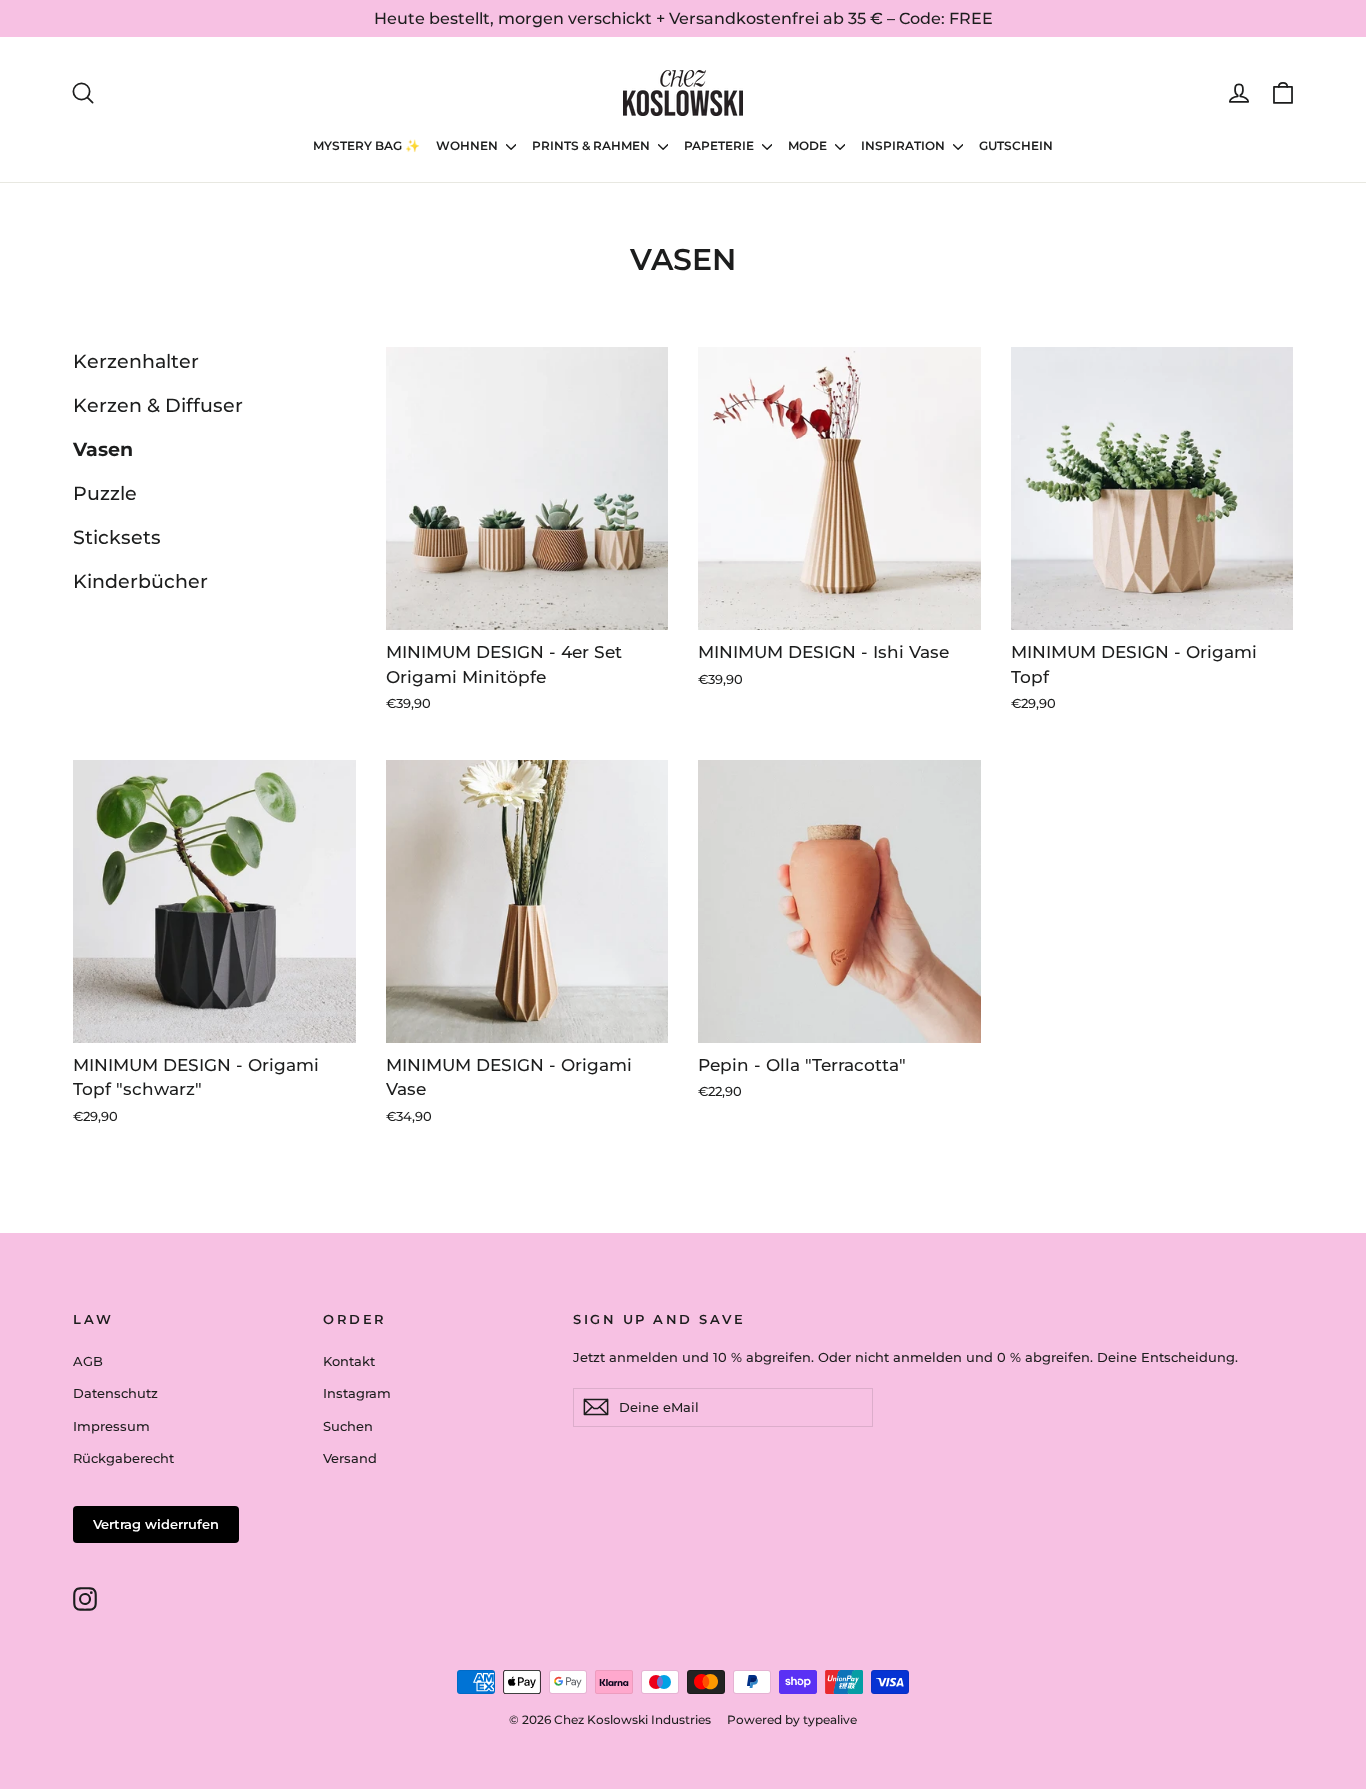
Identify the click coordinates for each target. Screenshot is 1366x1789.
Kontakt (349, 1361)
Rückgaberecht (123, 1458)
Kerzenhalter (136, 361)
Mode (809, 145)
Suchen (348, 1426)
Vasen (103, 449)
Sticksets (117, 537)
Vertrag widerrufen (156, 1524)
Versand (350, 1458)
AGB (88, 1361)
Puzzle (105, 493)
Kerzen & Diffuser (158, 405)
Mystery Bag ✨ (366, 145)
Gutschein (1016, 145)
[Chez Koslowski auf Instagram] (85, 1598)
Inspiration (904, 145)
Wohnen (468, 145)
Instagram (357, 1393)
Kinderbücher (140, 581)
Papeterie (720, 145)
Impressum (111, 1426)
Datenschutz (115, 1393)
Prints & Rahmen (592, 145)
